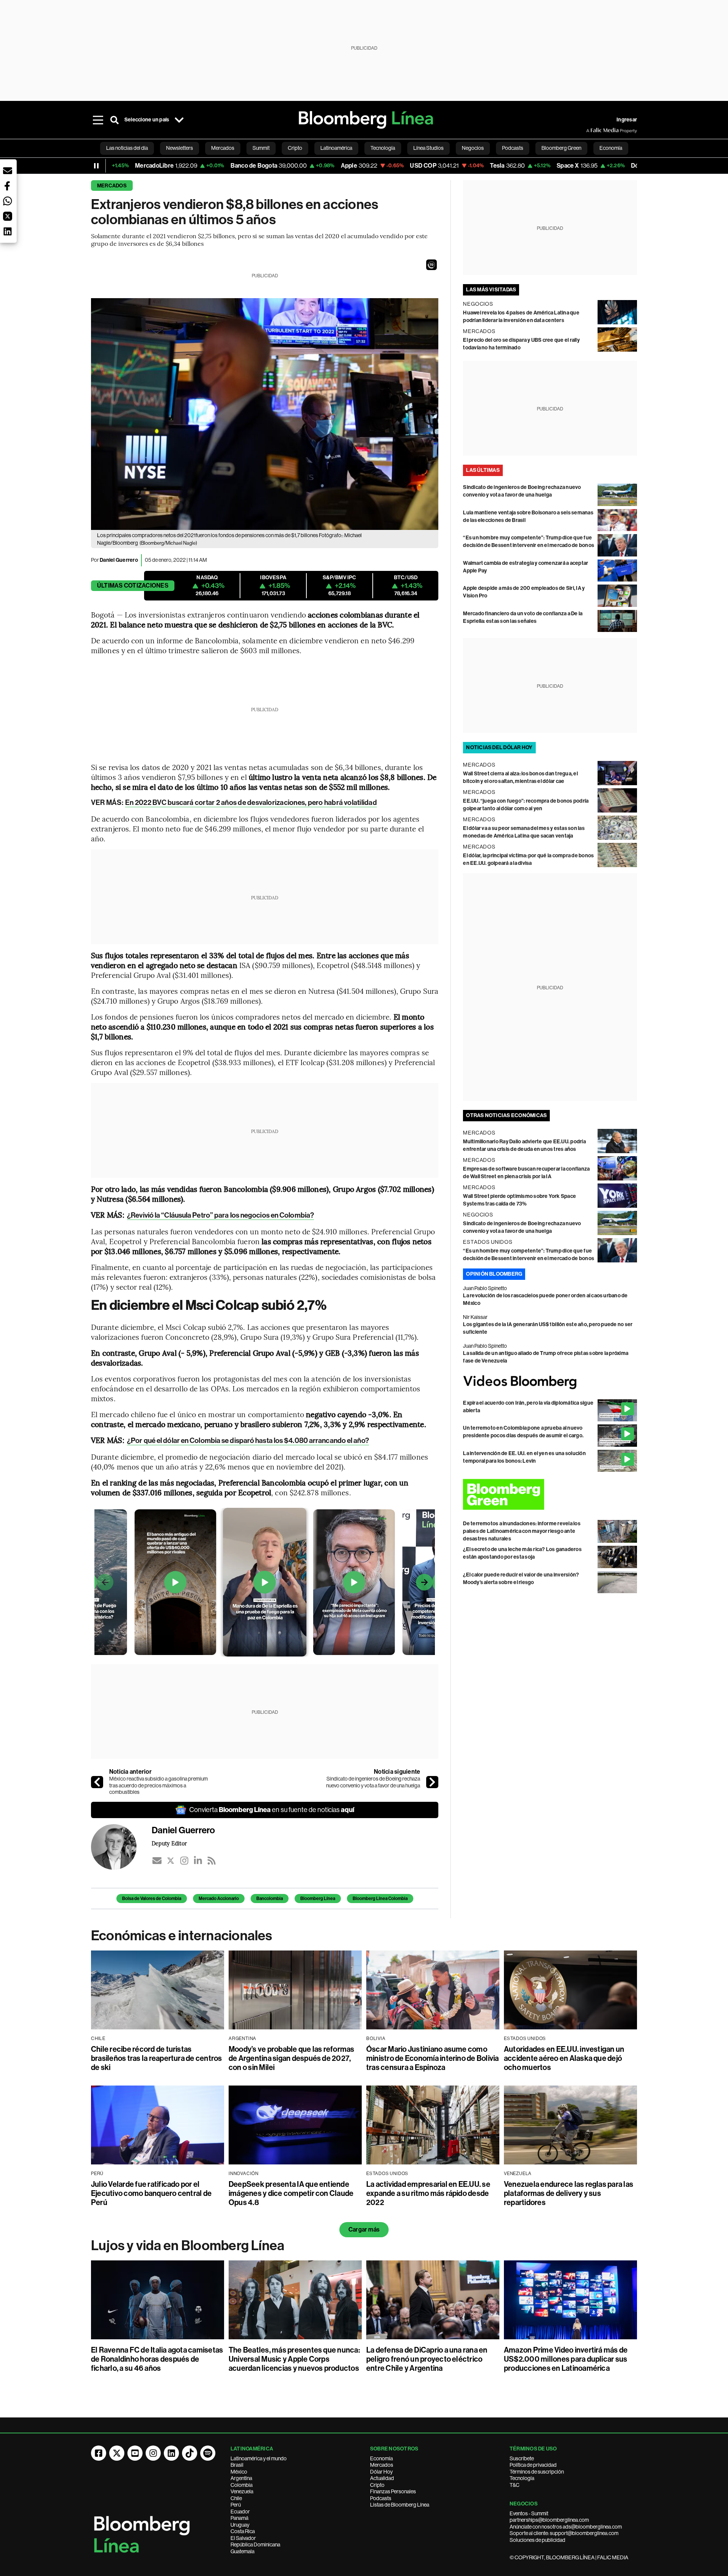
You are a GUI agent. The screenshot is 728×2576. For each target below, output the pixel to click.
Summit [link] (261, 148)
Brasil (237, 2465)
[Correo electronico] (157, 1861)
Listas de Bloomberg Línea (400, 2505)
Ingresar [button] (627, 120)
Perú (236, 2505)
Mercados (112, 186)
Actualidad (382, 2478)
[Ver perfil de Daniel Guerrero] (121, 1847)
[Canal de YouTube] (135, 2453)
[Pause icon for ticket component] (96, 166)
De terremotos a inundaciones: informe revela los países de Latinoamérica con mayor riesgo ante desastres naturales (522, 1531)
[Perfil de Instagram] (153, 2453)
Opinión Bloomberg (494, 1274)
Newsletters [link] (180, 148)
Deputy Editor (169, 1843)
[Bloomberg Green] (550, 1494)
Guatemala (242, 2551)
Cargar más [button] (364, 2229)
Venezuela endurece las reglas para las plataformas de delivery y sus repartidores (569, 2193)
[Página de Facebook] (99, 2453)
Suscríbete (522, 2458)
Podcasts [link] (513, 148)
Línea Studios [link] (428, 148)
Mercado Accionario (219, 1899)
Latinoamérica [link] (336, 148)
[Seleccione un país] (179, 120)
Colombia (242, 2485)
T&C (515, 2485)
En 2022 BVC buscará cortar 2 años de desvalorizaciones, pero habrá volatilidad (251, 802)
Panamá (239, 2518)
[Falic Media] (591, 130)
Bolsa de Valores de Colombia (152, 1899)
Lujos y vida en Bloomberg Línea (188, 2246)
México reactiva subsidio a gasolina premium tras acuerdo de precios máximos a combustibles (158, 1785)
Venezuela (242, 2491)
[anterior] (97, 1782)
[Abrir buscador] (115, 120)
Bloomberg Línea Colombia (380, 1899)
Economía (381, 2458)
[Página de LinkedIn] (171, 2453)
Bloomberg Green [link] (561, 148)
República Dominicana (255, 2545)
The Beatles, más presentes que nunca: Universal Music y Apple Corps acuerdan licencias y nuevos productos (294, 2359)
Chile (236, 2498)
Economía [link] (611, 148)
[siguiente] (432, 1782)
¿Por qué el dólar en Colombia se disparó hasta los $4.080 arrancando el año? (248, 1440)
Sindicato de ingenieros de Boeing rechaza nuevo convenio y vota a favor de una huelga (373, 1782)
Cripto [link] (295, 148)
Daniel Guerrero (119, 560)
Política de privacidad (533, 2465)
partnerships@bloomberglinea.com (549, 2520)
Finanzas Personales (393, 2491)
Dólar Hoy (381, 2472)
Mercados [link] (223, 148)
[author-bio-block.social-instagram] (184, 1861)
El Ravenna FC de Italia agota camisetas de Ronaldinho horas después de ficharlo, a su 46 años (157, 2359)
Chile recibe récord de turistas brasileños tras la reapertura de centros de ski (157, 2058)
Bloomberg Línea (318, 1899)
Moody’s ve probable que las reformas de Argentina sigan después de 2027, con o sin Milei (292, 2058)
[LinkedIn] (198, 1861)
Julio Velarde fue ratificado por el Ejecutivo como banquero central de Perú (151, 2193)
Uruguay (240, 2525)
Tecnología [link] (383, 148)
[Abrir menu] (98, 120)
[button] (431, 265)
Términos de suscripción (537, 2472)
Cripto (377, 2485)
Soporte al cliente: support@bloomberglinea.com (564, 2533)
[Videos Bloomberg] (550, 1382)
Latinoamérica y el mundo (259, 2458)
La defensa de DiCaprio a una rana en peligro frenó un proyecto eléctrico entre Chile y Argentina (427, 2359)
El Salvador (243, 2538)
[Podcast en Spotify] (208, 2453)
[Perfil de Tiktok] (190, 2453)
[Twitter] (171, 1861)
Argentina (241, 2478)
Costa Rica (243, 2531)
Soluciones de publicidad (537, 2540)
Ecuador (240, 2512)
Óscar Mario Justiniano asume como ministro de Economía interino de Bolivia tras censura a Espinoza (433, 2058)
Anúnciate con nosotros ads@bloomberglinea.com (566, 2527)
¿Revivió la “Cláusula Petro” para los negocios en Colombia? (220, 1215)
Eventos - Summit (529, 2513)
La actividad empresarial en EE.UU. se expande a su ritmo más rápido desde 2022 (428, 2193)
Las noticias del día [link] (127, 148)
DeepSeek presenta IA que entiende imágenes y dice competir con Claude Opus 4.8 (291, 2193)
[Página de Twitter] (117, 2453)
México (239, 2472)
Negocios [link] (473, 148)
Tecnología (522, 2478)
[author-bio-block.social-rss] (212, 1861)
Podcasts (381, 2498)
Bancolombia (270, 1899)
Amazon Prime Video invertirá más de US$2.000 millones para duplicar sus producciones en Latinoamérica (566, 2359)
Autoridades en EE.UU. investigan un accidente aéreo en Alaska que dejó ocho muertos (564, 2058)
